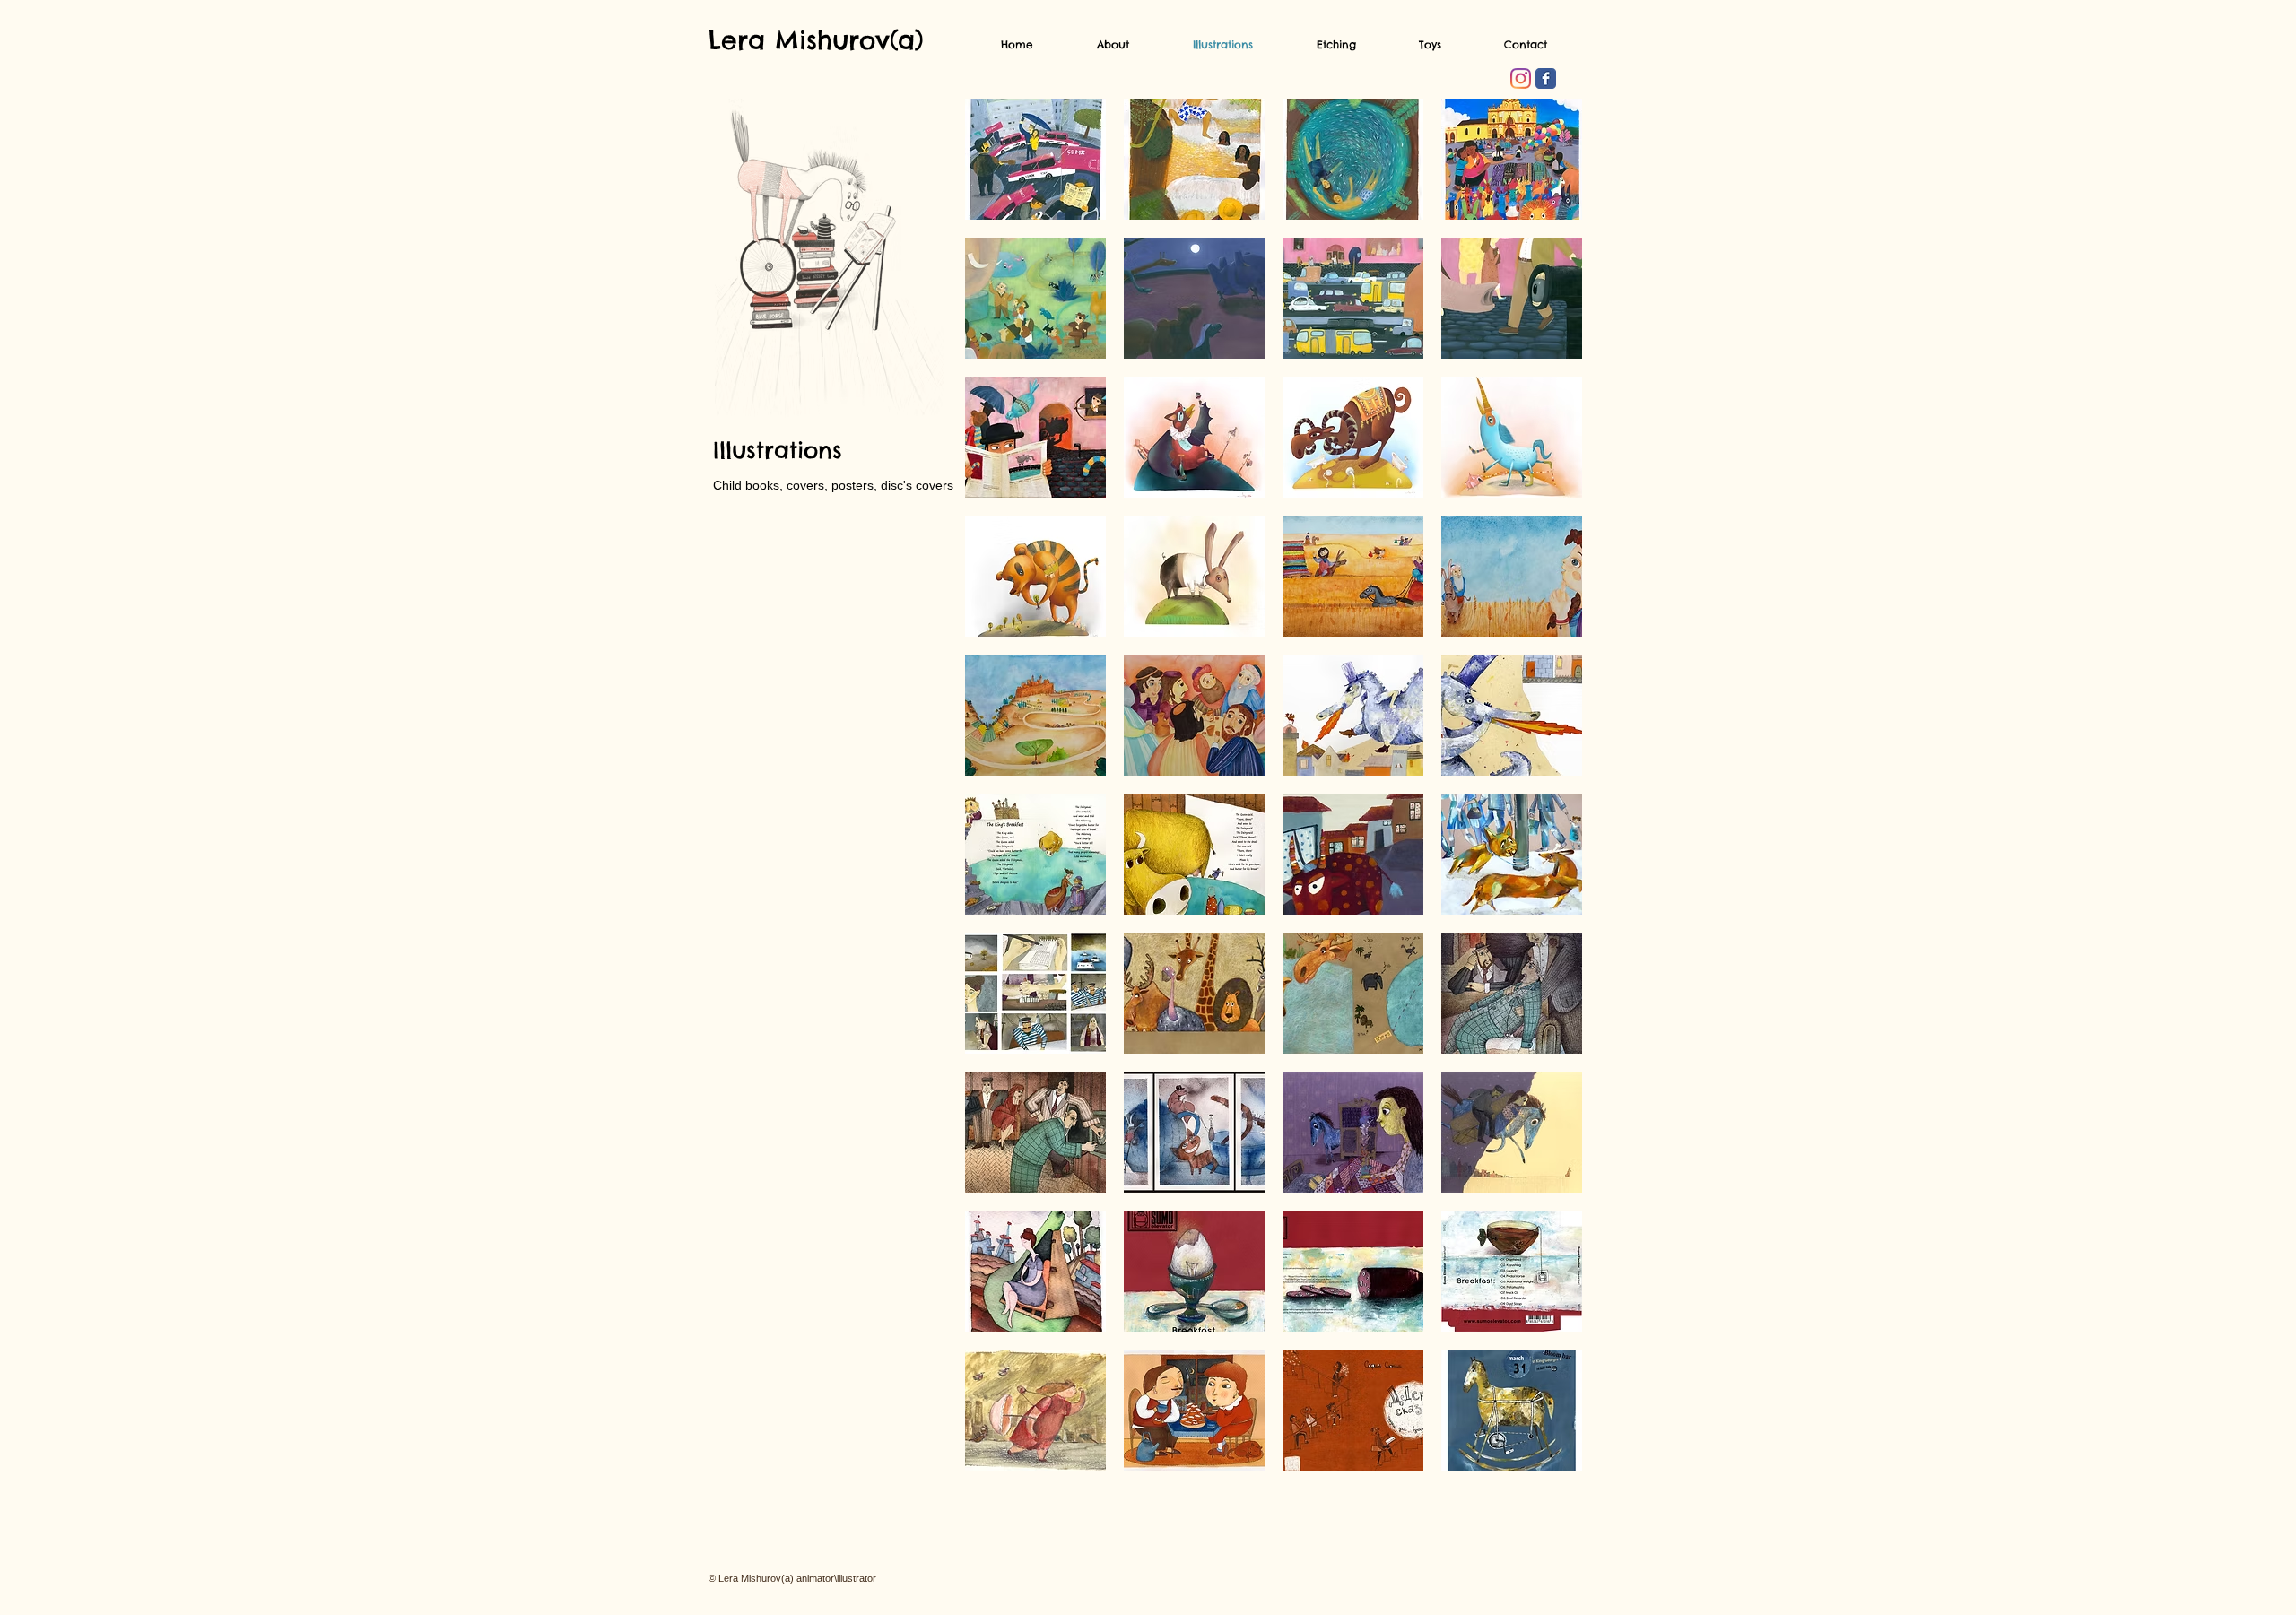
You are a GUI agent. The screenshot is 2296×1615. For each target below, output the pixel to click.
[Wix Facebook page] (1546, 78)
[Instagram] (1521, 78)
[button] (1035, 159)
